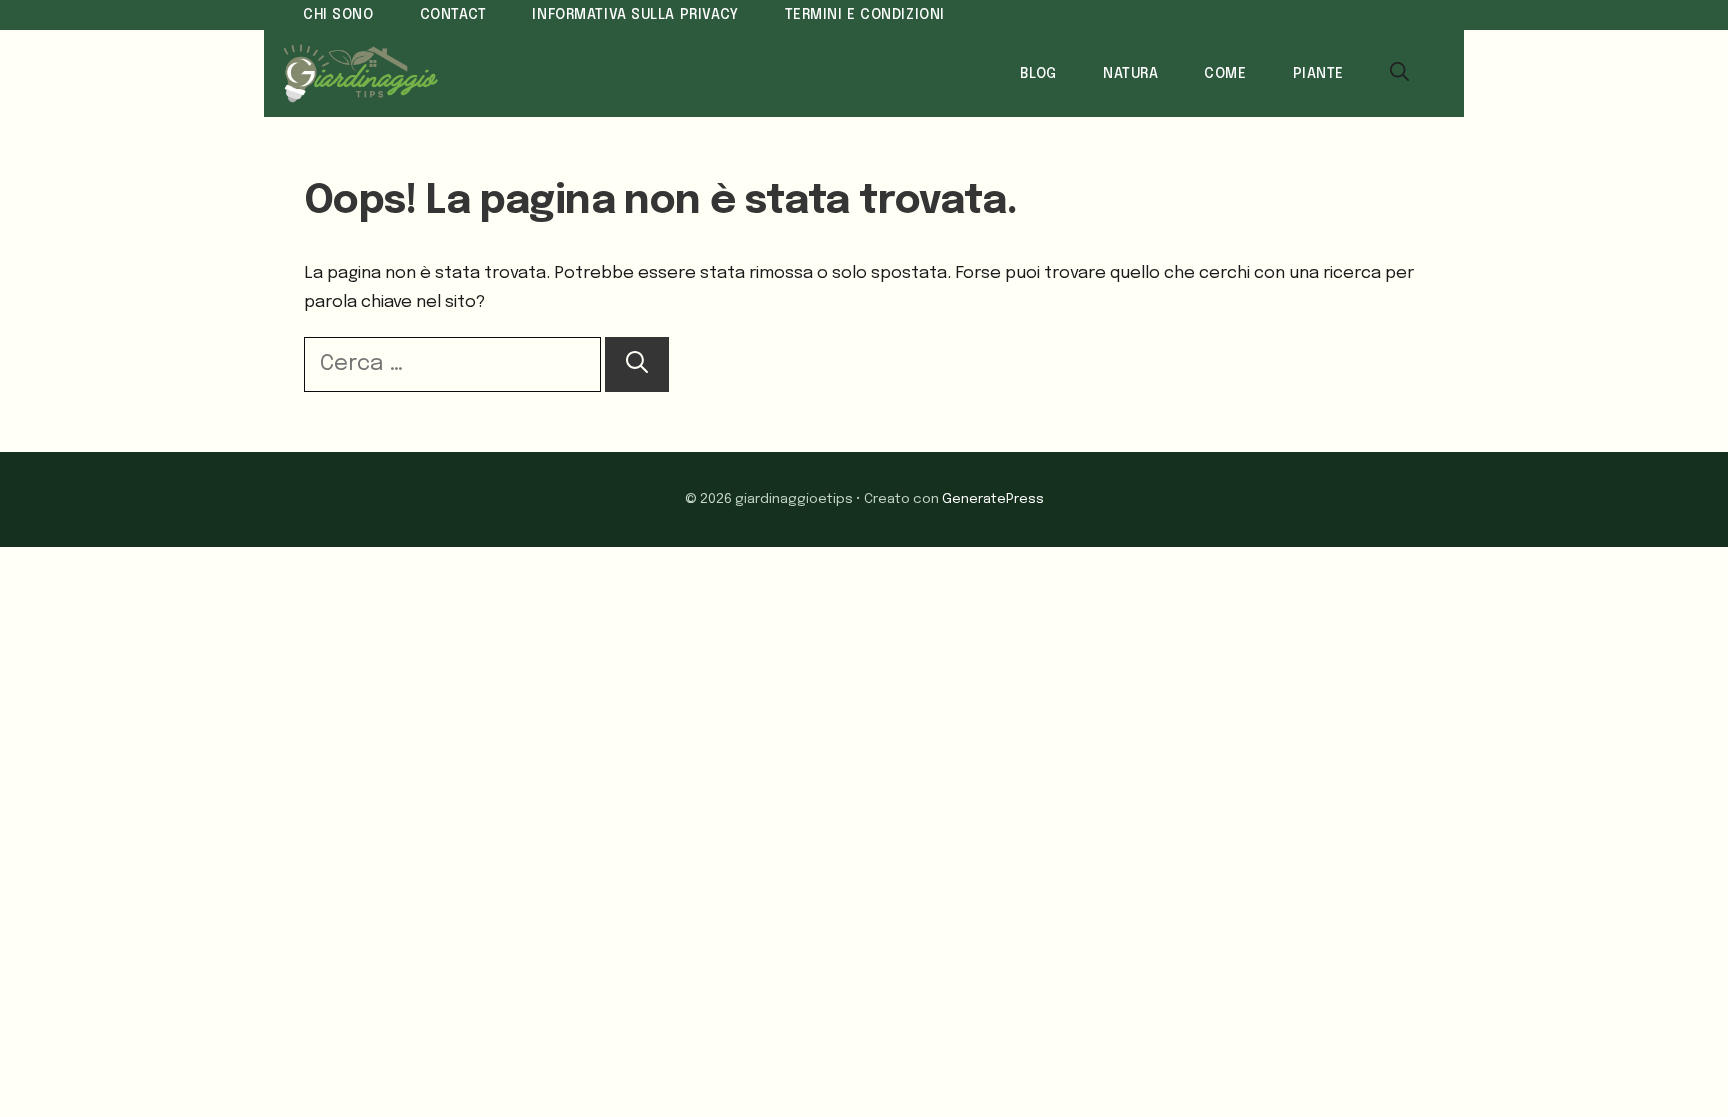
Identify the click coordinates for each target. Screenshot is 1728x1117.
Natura (1130, 74)
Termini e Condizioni (865, 15)
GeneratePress (993, 499)
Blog (1038, 74)
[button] (1399, 74)
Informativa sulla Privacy (635, 15)
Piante (1318, 74)
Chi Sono (338, 15)
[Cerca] (637, 364)
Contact (453, 15)
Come (1225, 74)
